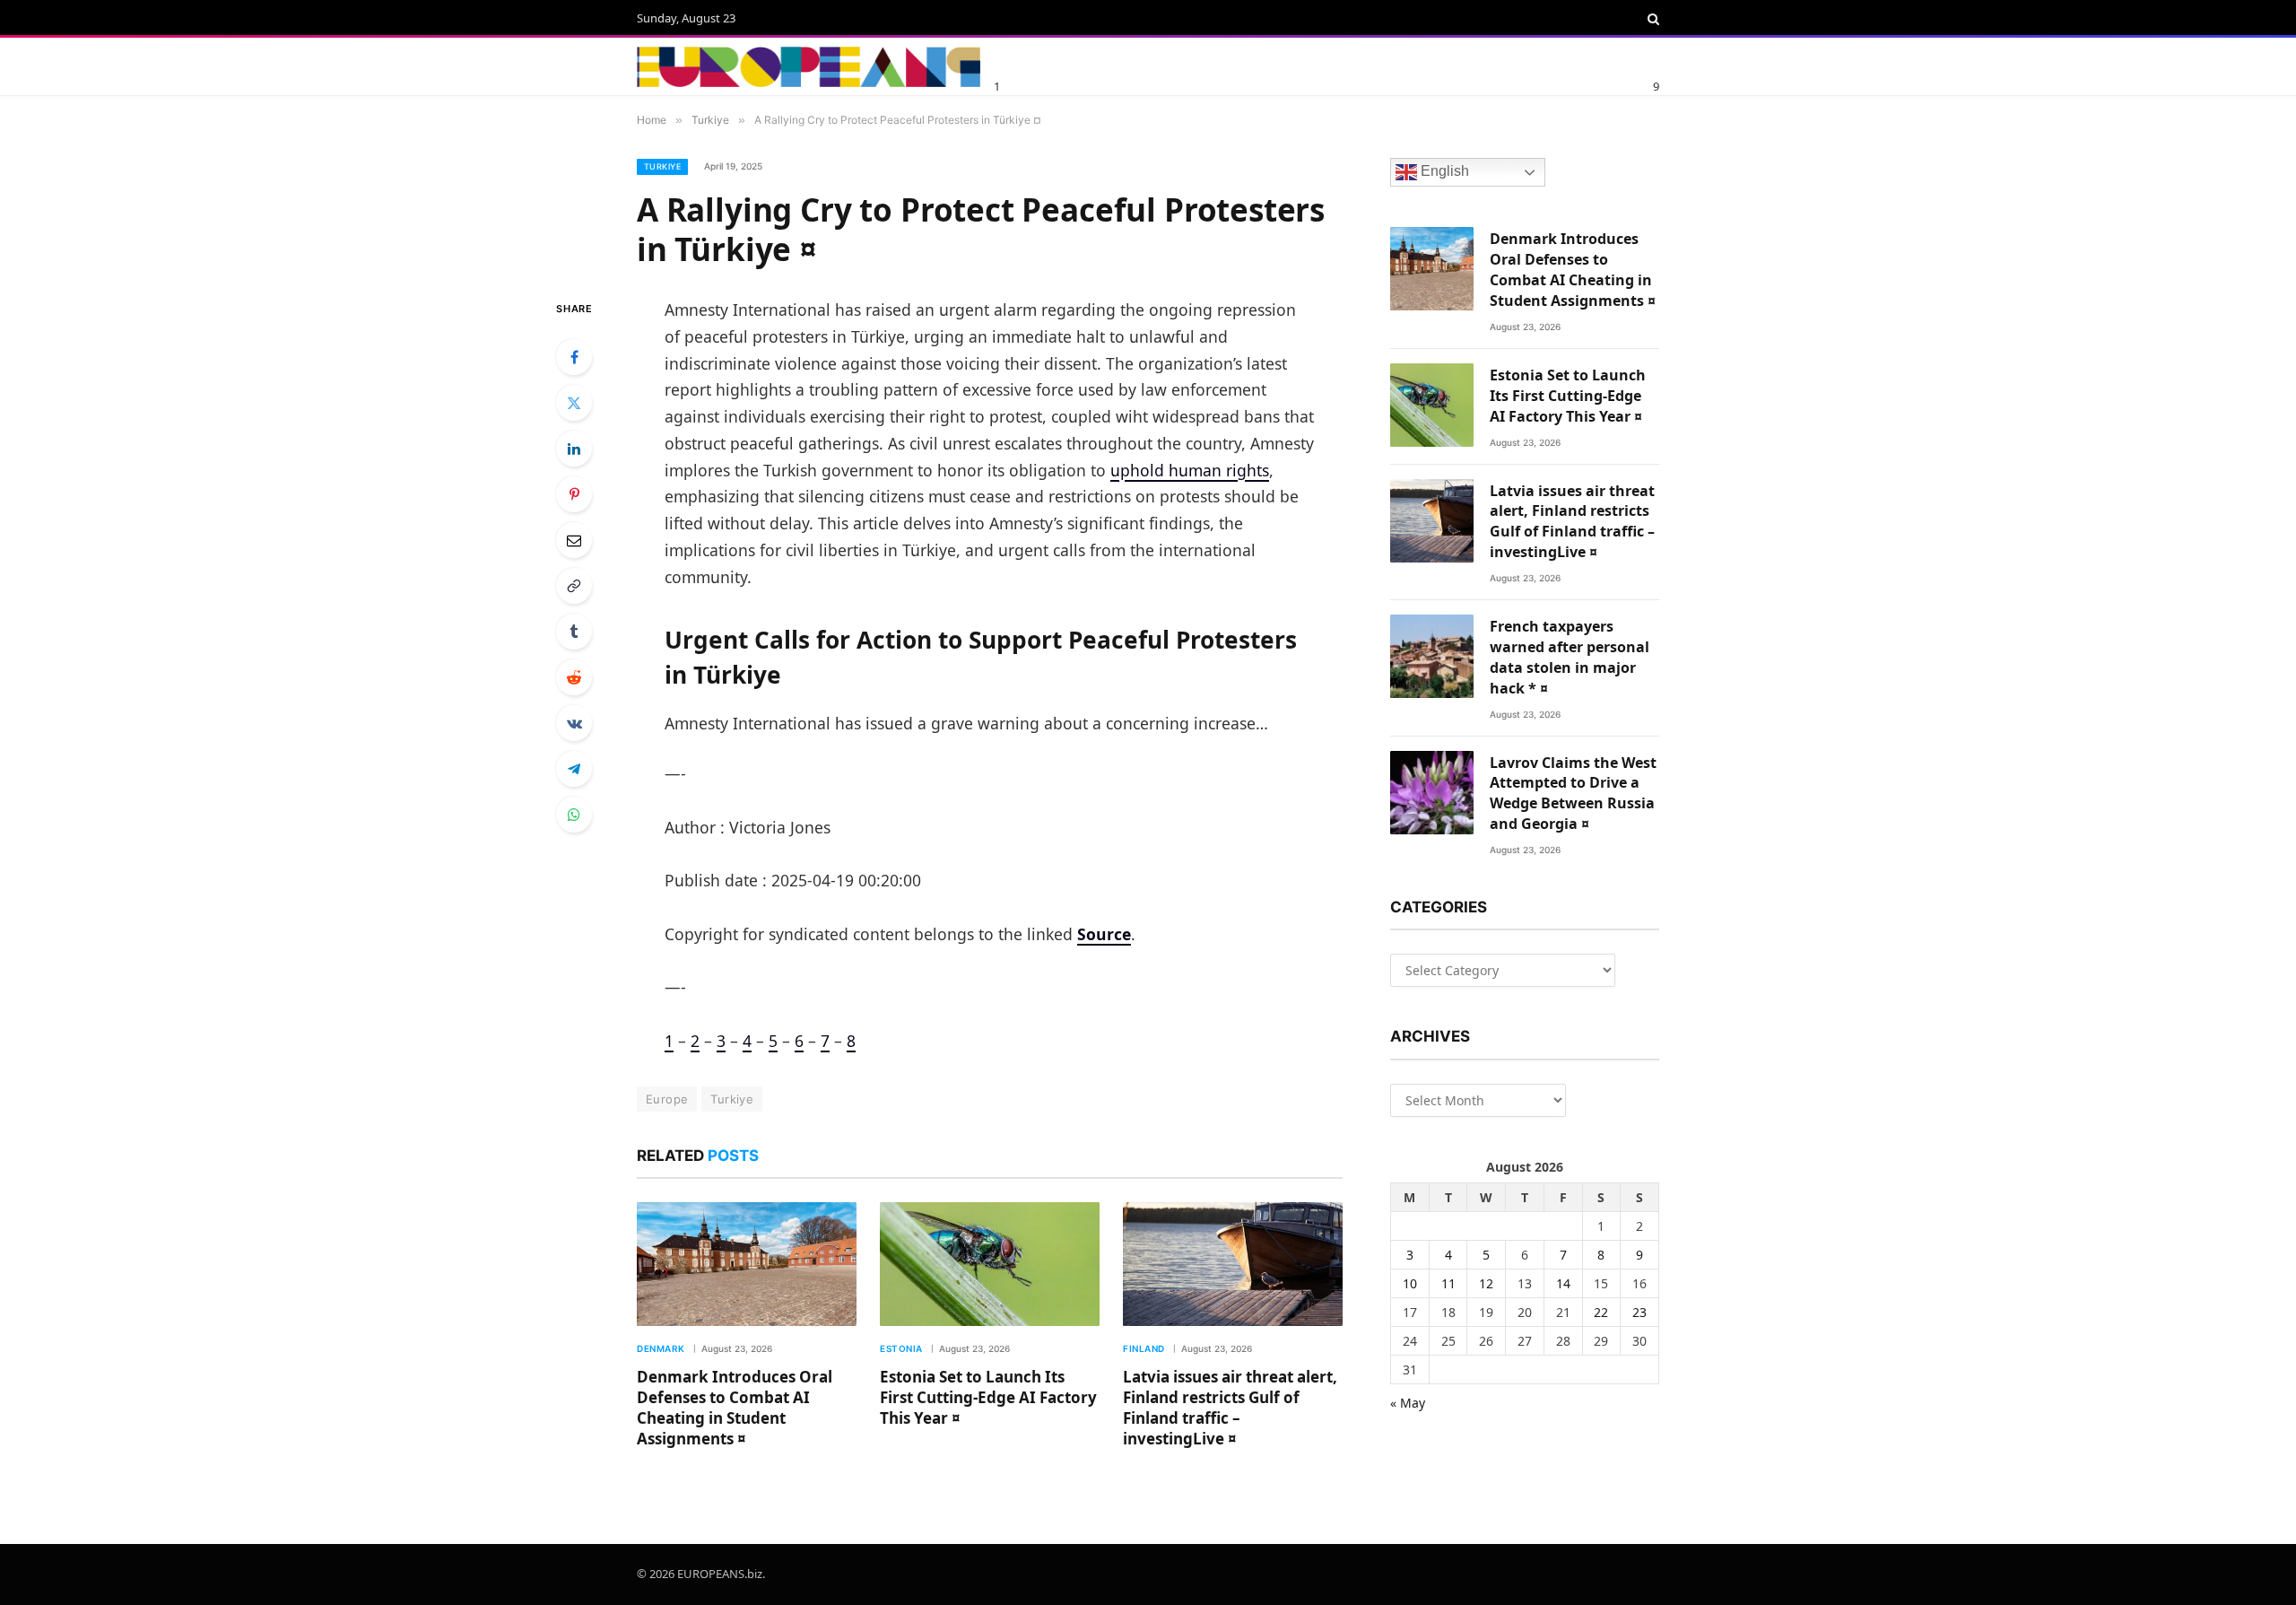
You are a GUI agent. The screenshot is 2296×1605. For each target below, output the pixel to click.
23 (1639, 1312)
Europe (667, 1099)
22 (1601, 1312)
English (1443, 172)
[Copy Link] (574, 586)
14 (1563, 1283)
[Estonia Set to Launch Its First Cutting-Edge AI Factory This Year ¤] (990, 1264)
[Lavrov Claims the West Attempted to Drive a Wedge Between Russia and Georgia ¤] (1432, 793)
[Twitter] (574, 403)
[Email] (574, 540)
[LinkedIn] (574, 449)
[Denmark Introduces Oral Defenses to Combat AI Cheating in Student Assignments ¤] (747, 1264)
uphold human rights (1190, 470)
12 (1486, 1283)
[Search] (1652, 19)
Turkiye (662, 166)
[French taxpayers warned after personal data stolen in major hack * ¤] (1432, 656)
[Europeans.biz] (809, 67)
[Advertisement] (1210, 64)
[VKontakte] (574, 723)
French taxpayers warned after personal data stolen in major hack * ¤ (1570, 657)
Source (1104, 934)
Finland (1144, 1348)
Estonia (901, 1348)
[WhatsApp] (574, 815)
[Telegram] (574, 769)
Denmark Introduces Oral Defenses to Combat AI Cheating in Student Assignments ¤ (735, 1408)
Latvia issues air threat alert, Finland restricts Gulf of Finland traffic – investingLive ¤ (1230, 1408)
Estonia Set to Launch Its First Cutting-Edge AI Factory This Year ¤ (988, 1397)
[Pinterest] (574, 494)
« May (1408, 1403)
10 (1410, 1283)
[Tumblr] (574, 632)
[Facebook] (574, 357)
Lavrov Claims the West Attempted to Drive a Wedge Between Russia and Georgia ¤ (1573, 794)
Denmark (661, 1348)
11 (1448, 1283)
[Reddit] (574, 677)
